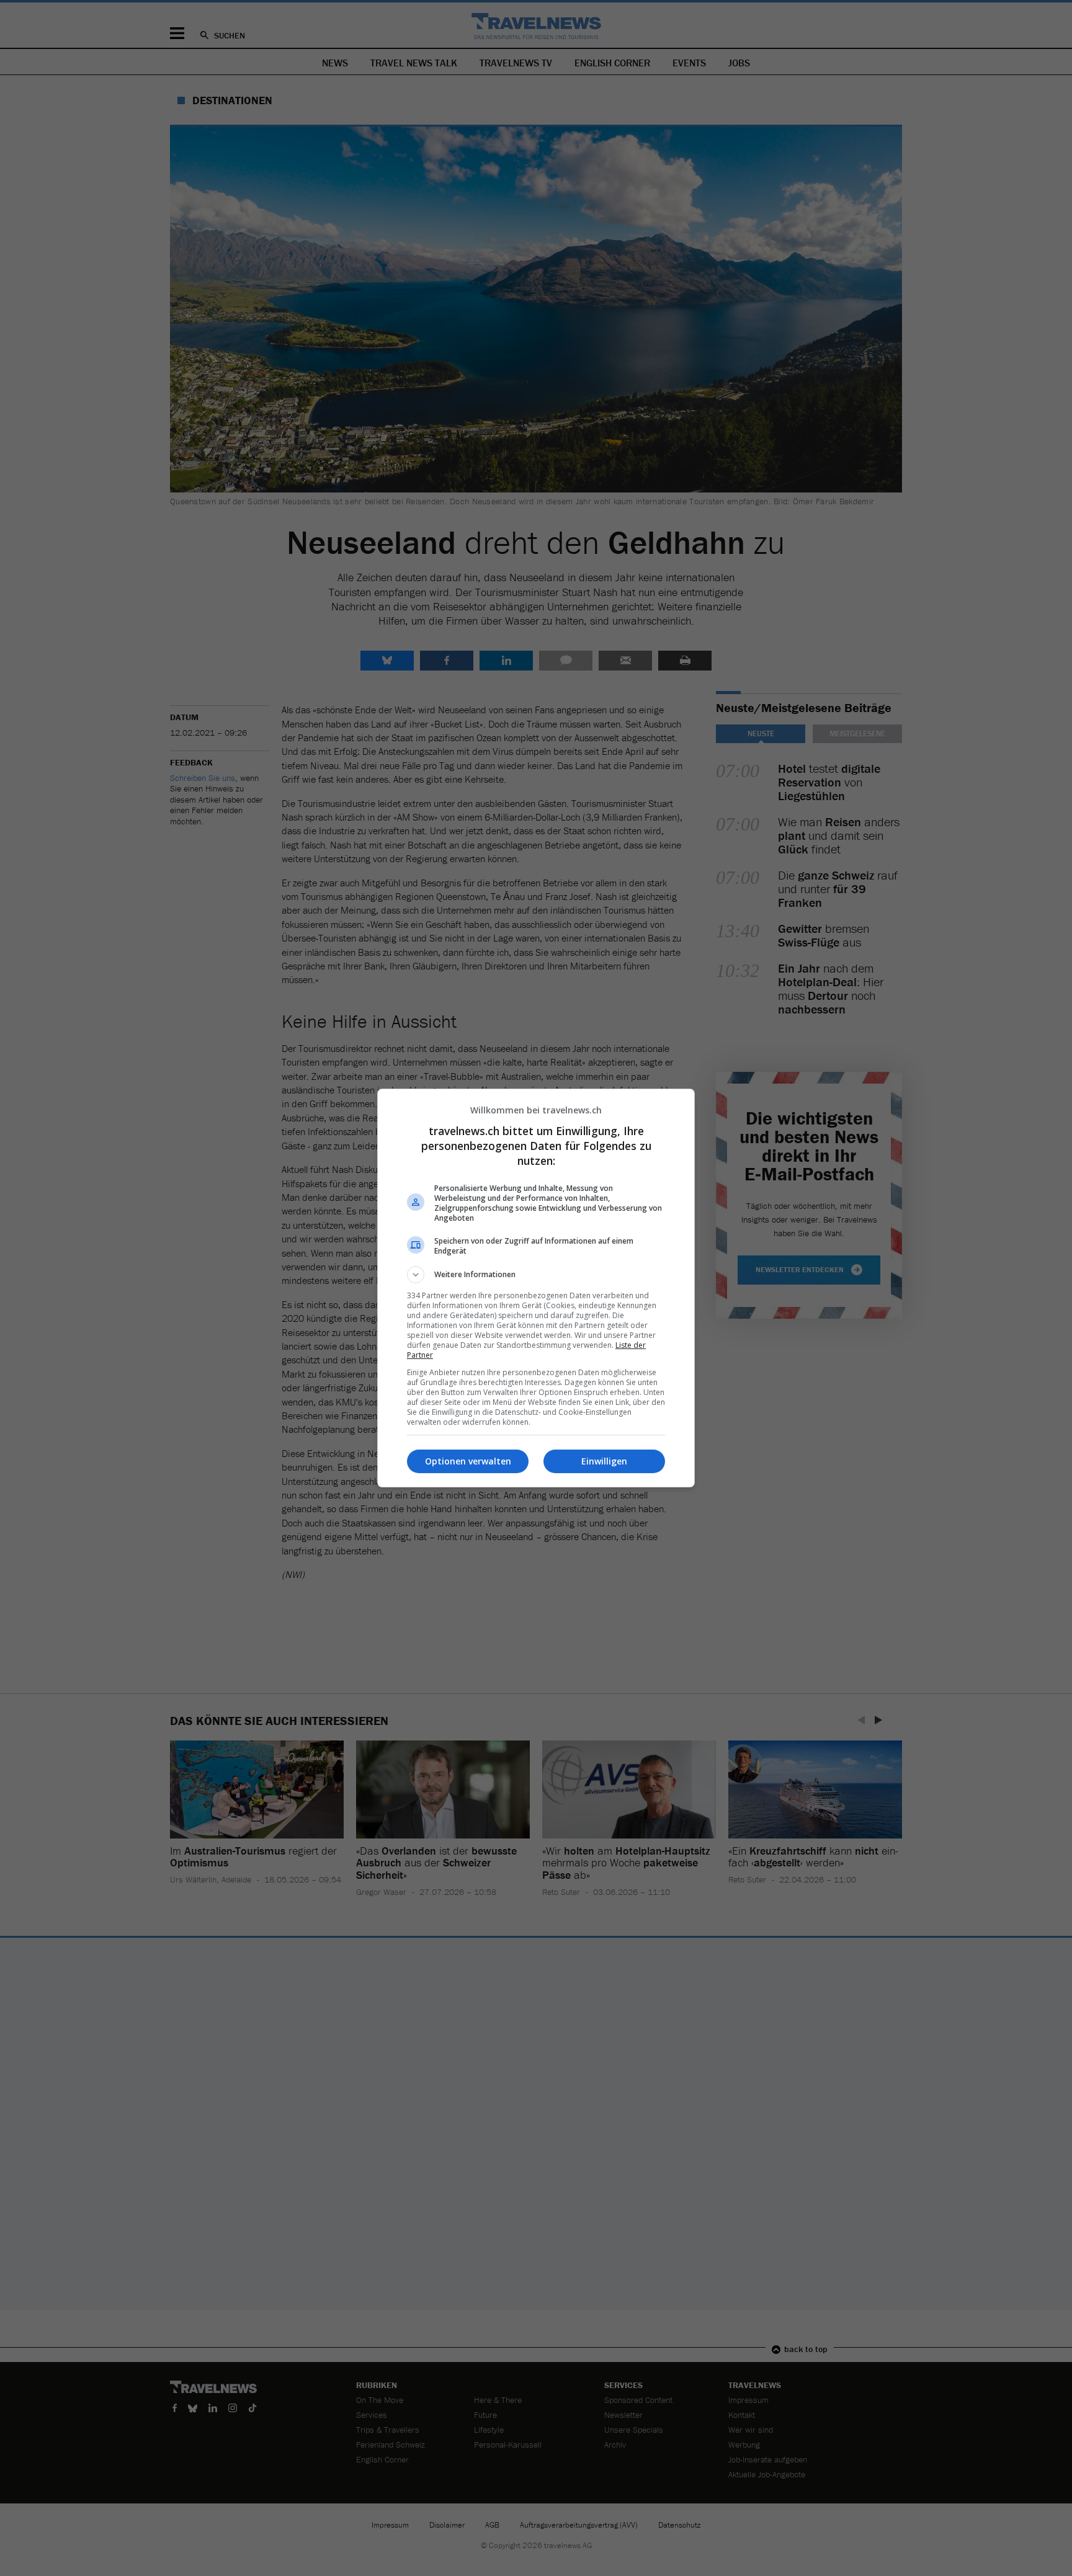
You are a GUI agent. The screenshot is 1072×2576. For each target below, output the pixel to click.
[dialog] (536, 1288)
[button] (536, 1275)
